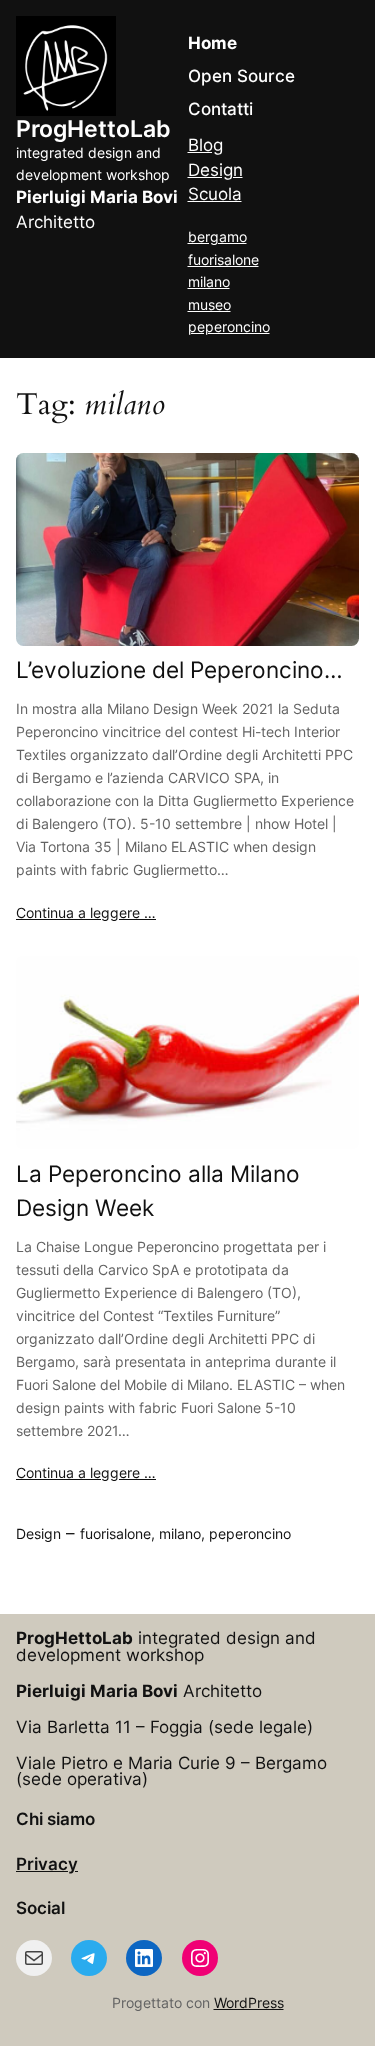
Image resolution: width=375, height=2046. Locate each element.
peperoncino (229, 326)
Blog (205, 145)
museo (209, 304)
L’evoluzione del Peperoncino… (179, 669)
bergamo (217, 236)
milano (209, 281)
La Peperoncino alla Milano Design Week (158, 1190)
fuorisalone (223, 259)
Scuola (215, 194)
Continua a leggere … (86, 912)
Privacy (47, 1864)
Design (215, 170)
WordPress (249, 2002)
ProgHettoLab (93, 128)
